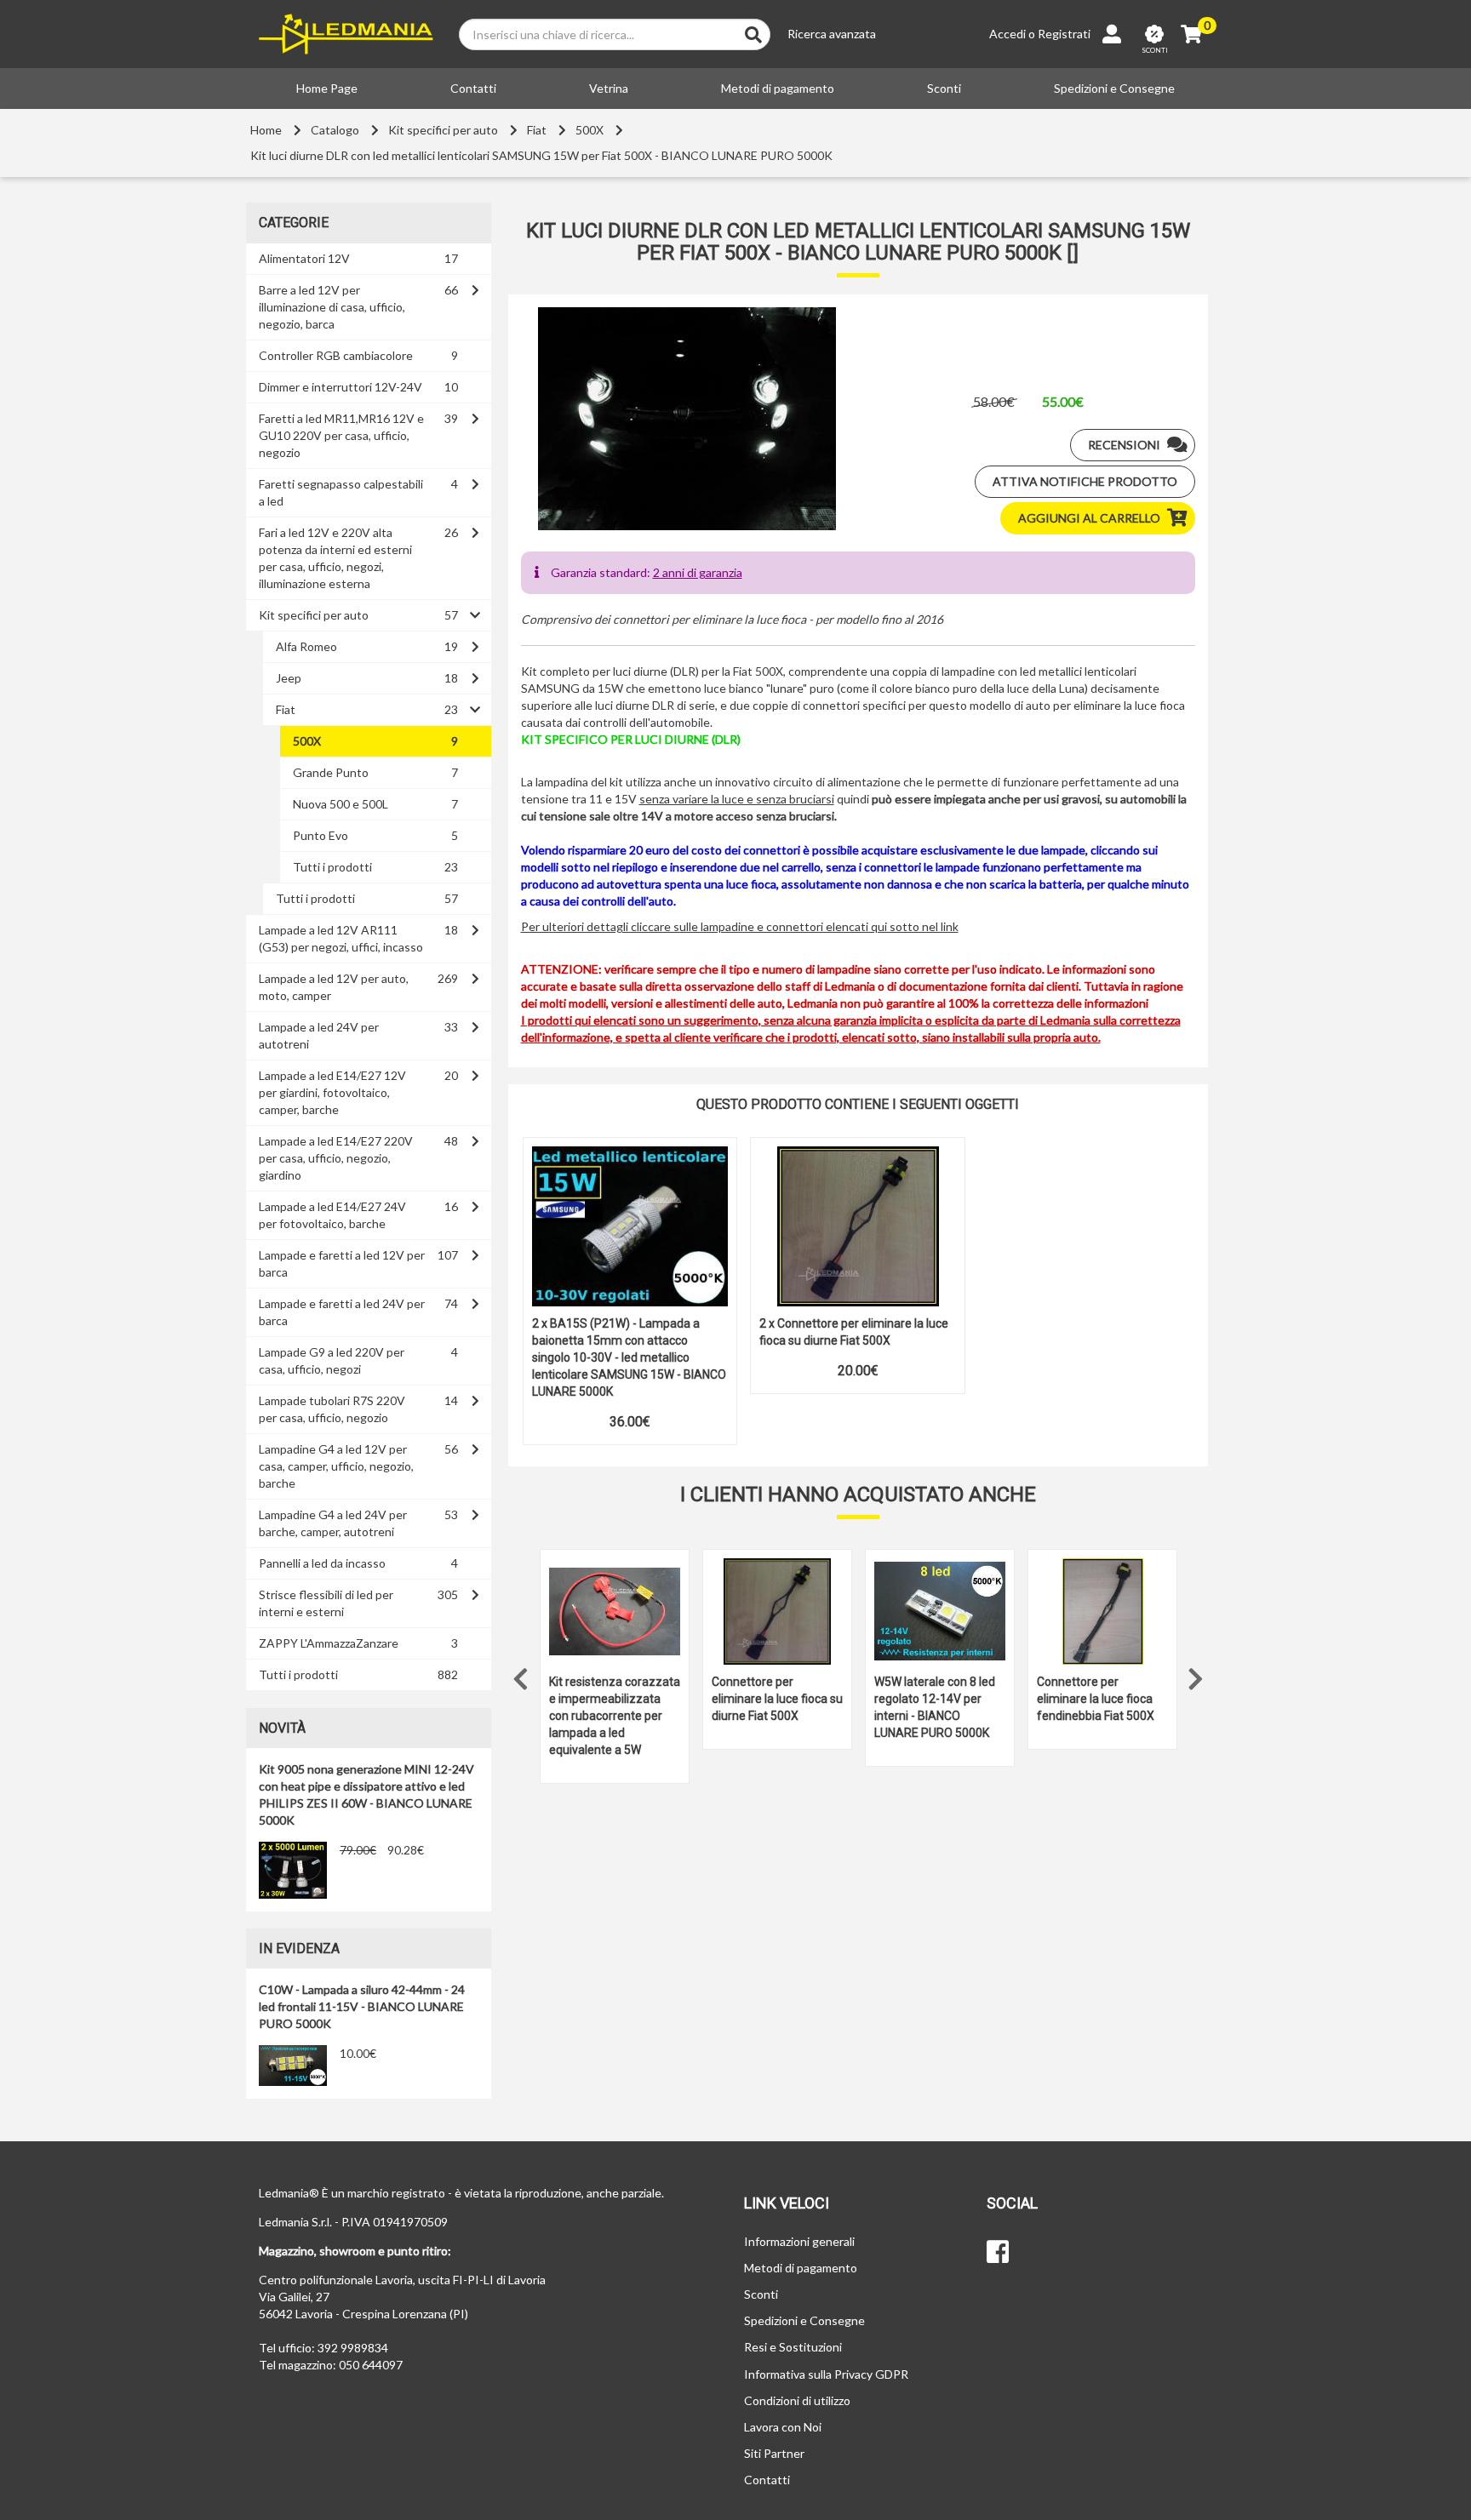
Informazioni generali (799, 2241)
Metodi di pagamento (778, 88)
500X (590, 130)
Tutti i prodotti (332, 867)
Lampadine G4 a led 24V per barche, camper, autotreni (333, 1523)
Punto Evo (321, 835)
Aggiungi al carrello (1089, 518)
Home (266, 130)
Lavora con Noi (783, 2427)
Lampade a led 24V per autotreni (319, 1035)
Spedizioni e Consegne (1114, 88)
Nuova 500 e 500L (341, 804)
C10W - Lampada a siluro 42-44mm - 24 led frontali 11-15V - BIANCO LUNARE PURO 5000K (362, 2006)
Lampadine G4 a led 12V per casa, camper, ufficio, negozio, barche (336, 1466)
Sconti (944, 88)
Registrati (1064, 34)
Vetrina (609, 88)
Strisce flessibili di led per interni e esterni (326, 1603)
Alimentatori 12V (304, 258)
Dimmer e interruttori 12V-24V (341, 387)
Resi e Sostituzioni (793, 2347)
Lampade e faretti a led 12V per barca (342, 1263)
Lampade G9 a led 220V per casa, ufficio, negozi (332, 1360)
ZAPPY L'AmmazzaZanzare (329, 1643)
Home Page (327, 88)
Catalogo (335, 130)
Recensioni (1124, 445)
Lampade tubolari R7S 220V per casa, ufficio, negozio (332, 1409)
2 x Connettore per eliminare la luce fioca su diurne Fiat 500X (854, 1332)
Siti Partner (774, 2453)
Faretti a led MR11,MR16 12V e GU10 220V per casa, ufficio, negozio (341, 435)
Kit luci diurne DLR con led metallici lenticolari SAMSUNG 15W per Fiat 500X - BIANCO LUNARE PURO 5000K (541, 155)
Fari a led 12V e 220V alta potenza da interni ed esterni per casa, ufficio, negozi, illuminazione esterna (335, 558)
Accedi (1007, 34)
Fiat (537, 130)
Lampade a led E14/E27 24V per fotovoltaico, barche (332, 1215)
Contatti (473, 88)
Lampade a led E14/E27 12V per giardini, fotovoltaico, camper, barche (332, 1092)
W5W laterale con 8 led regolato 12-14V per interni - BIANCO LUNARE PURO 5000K (935, 1707)
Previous (521, 1675)
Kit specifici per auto (443, 130)
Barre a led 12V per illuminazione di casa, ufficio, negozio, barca (332, 307)
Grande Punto (331, 772)
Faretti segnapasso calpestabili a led (341, 492)
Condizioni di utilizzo (797, 2400)
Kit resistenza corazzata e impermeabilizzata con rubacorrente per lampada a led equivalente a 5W (615, 1716)
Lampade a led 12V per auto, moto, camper (334, 987)
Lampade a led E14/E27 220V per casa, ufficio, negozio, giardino (336, 1158)
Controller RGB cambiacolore (336, 355)
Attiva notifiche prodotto (1085, 481)
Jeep (289, 678)
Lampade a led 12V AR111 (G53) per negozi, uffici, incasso (341, 938)
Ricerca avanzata (832, 34)
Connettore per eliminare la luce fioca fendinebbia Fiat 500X (1096, 1699)
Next (1195, 1675)
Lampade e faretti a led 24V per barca (342, 1312)
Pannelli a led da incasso (322, 1563)
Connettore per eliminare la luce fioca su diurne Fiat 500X (777, 1699)
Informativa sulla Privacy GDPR (826, 2374)
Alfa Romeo (306, 646)
